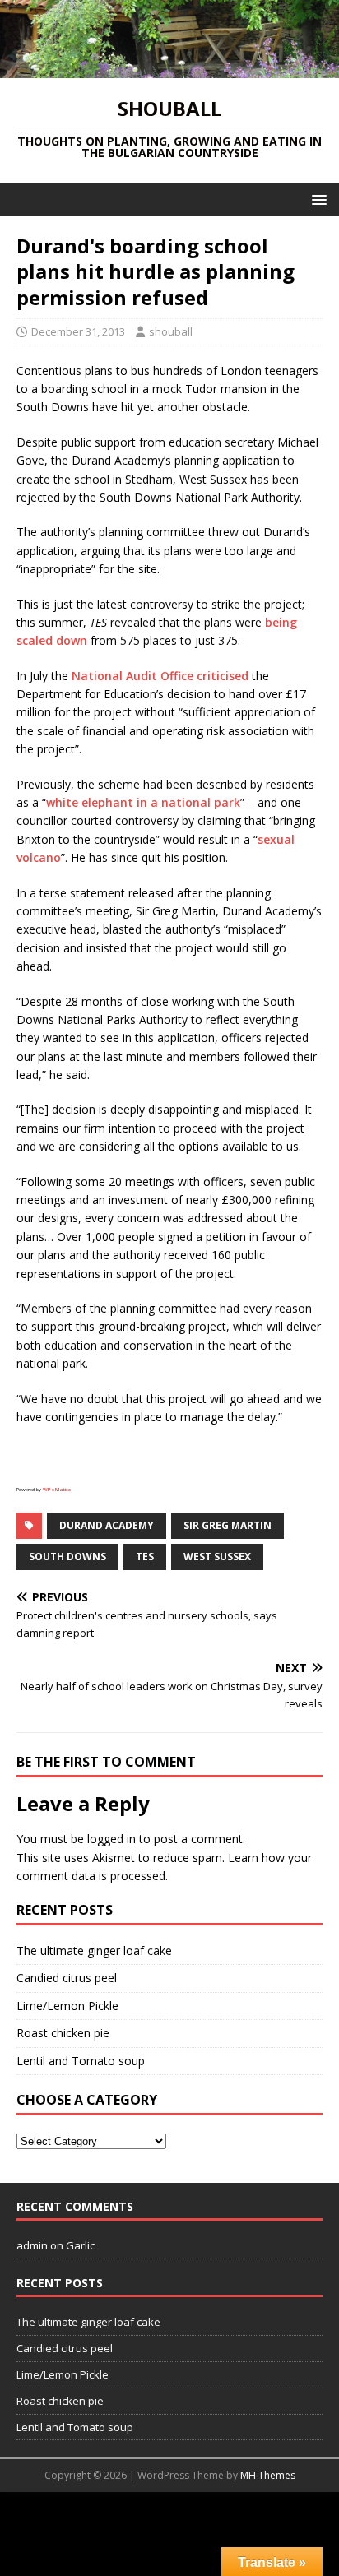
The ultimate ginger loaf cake (94, 1951)
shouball (171, 331)
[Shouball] (169, 68)
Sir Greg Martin (228, 1525)
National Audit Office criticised (160, 676)
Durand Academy (107, 1525)
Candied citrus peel (67, 1978)
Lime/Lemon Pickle (67, 2006)
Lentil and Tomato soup (81, 2061)
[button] (316, 199)
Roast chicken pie (63, 2033)
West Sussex (217, 1557)
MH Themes (268, 2475)
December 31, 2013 (78, 331)
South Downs (67, 1557)
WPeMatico (57, 1490)
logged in (111, 1839)
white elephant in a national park (143, 802)
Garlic (80, 2245)
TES (145, 1557)
